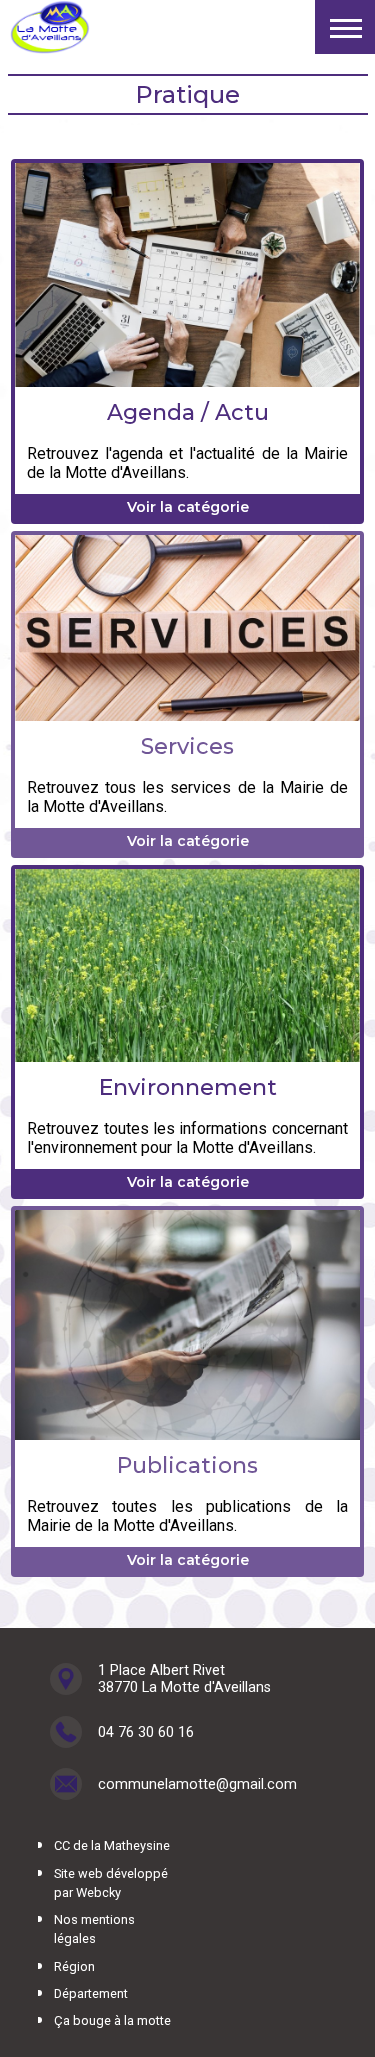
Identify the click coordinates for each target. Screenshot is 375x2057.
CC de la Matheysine (112, 1845)
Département (91, 1993)
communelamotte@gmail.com (197, 1784)
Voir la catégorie (188, 507)
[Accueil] (50, 27)
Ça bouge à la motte (112, 2020)
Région (74, 1966)
